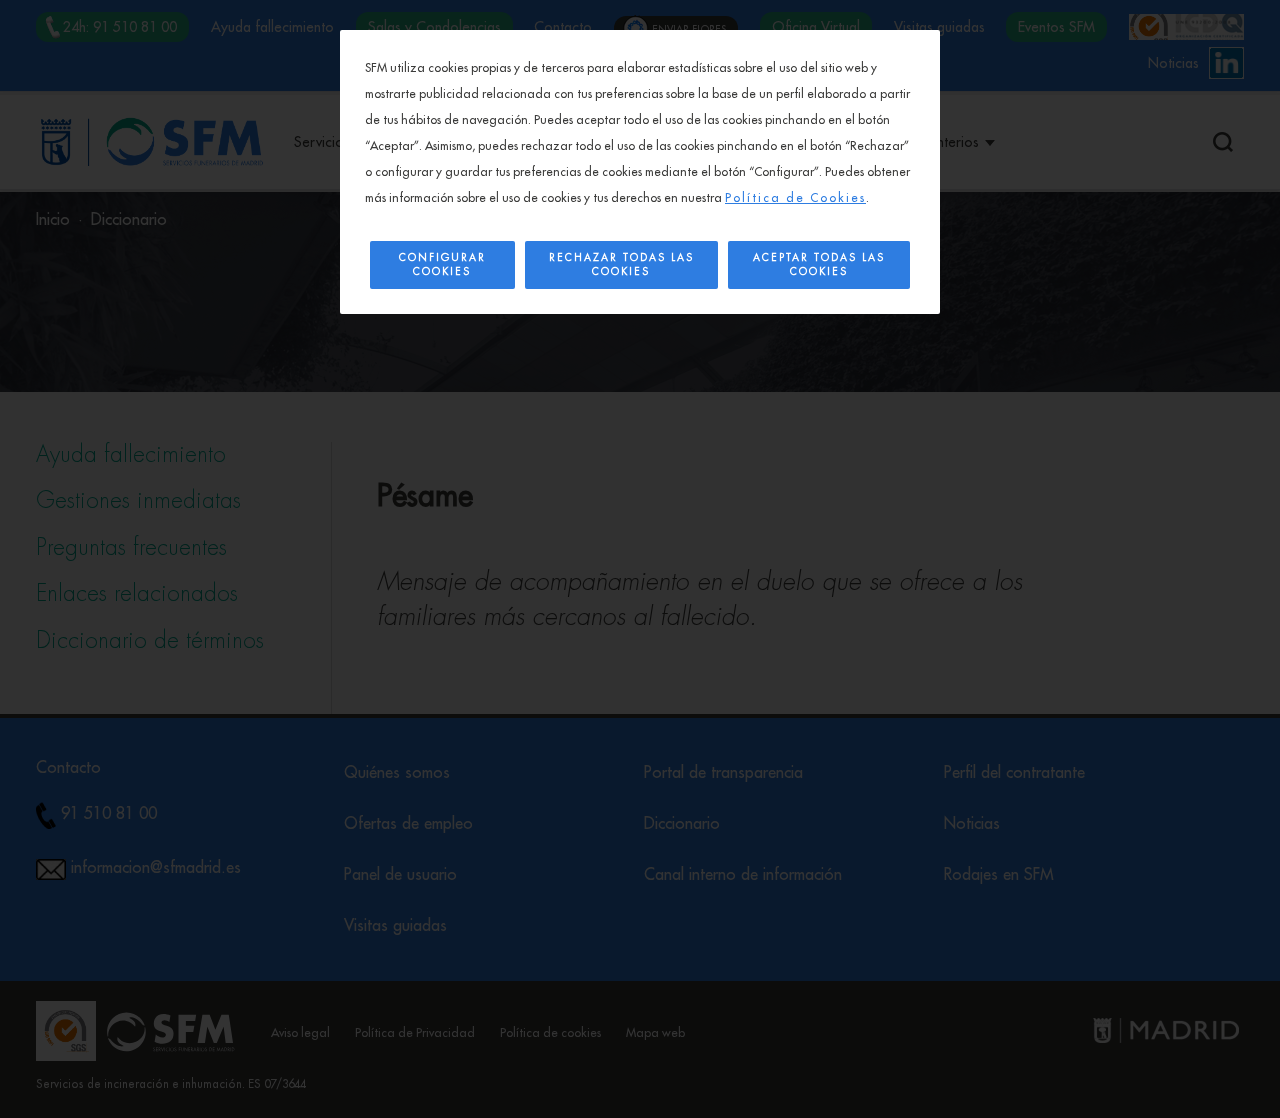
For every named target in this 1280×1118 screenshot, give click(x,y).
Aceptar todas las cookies (819, 265)
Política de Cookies (795, 198)
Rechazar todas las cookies (621, 265)
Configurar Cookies (442, 265)
